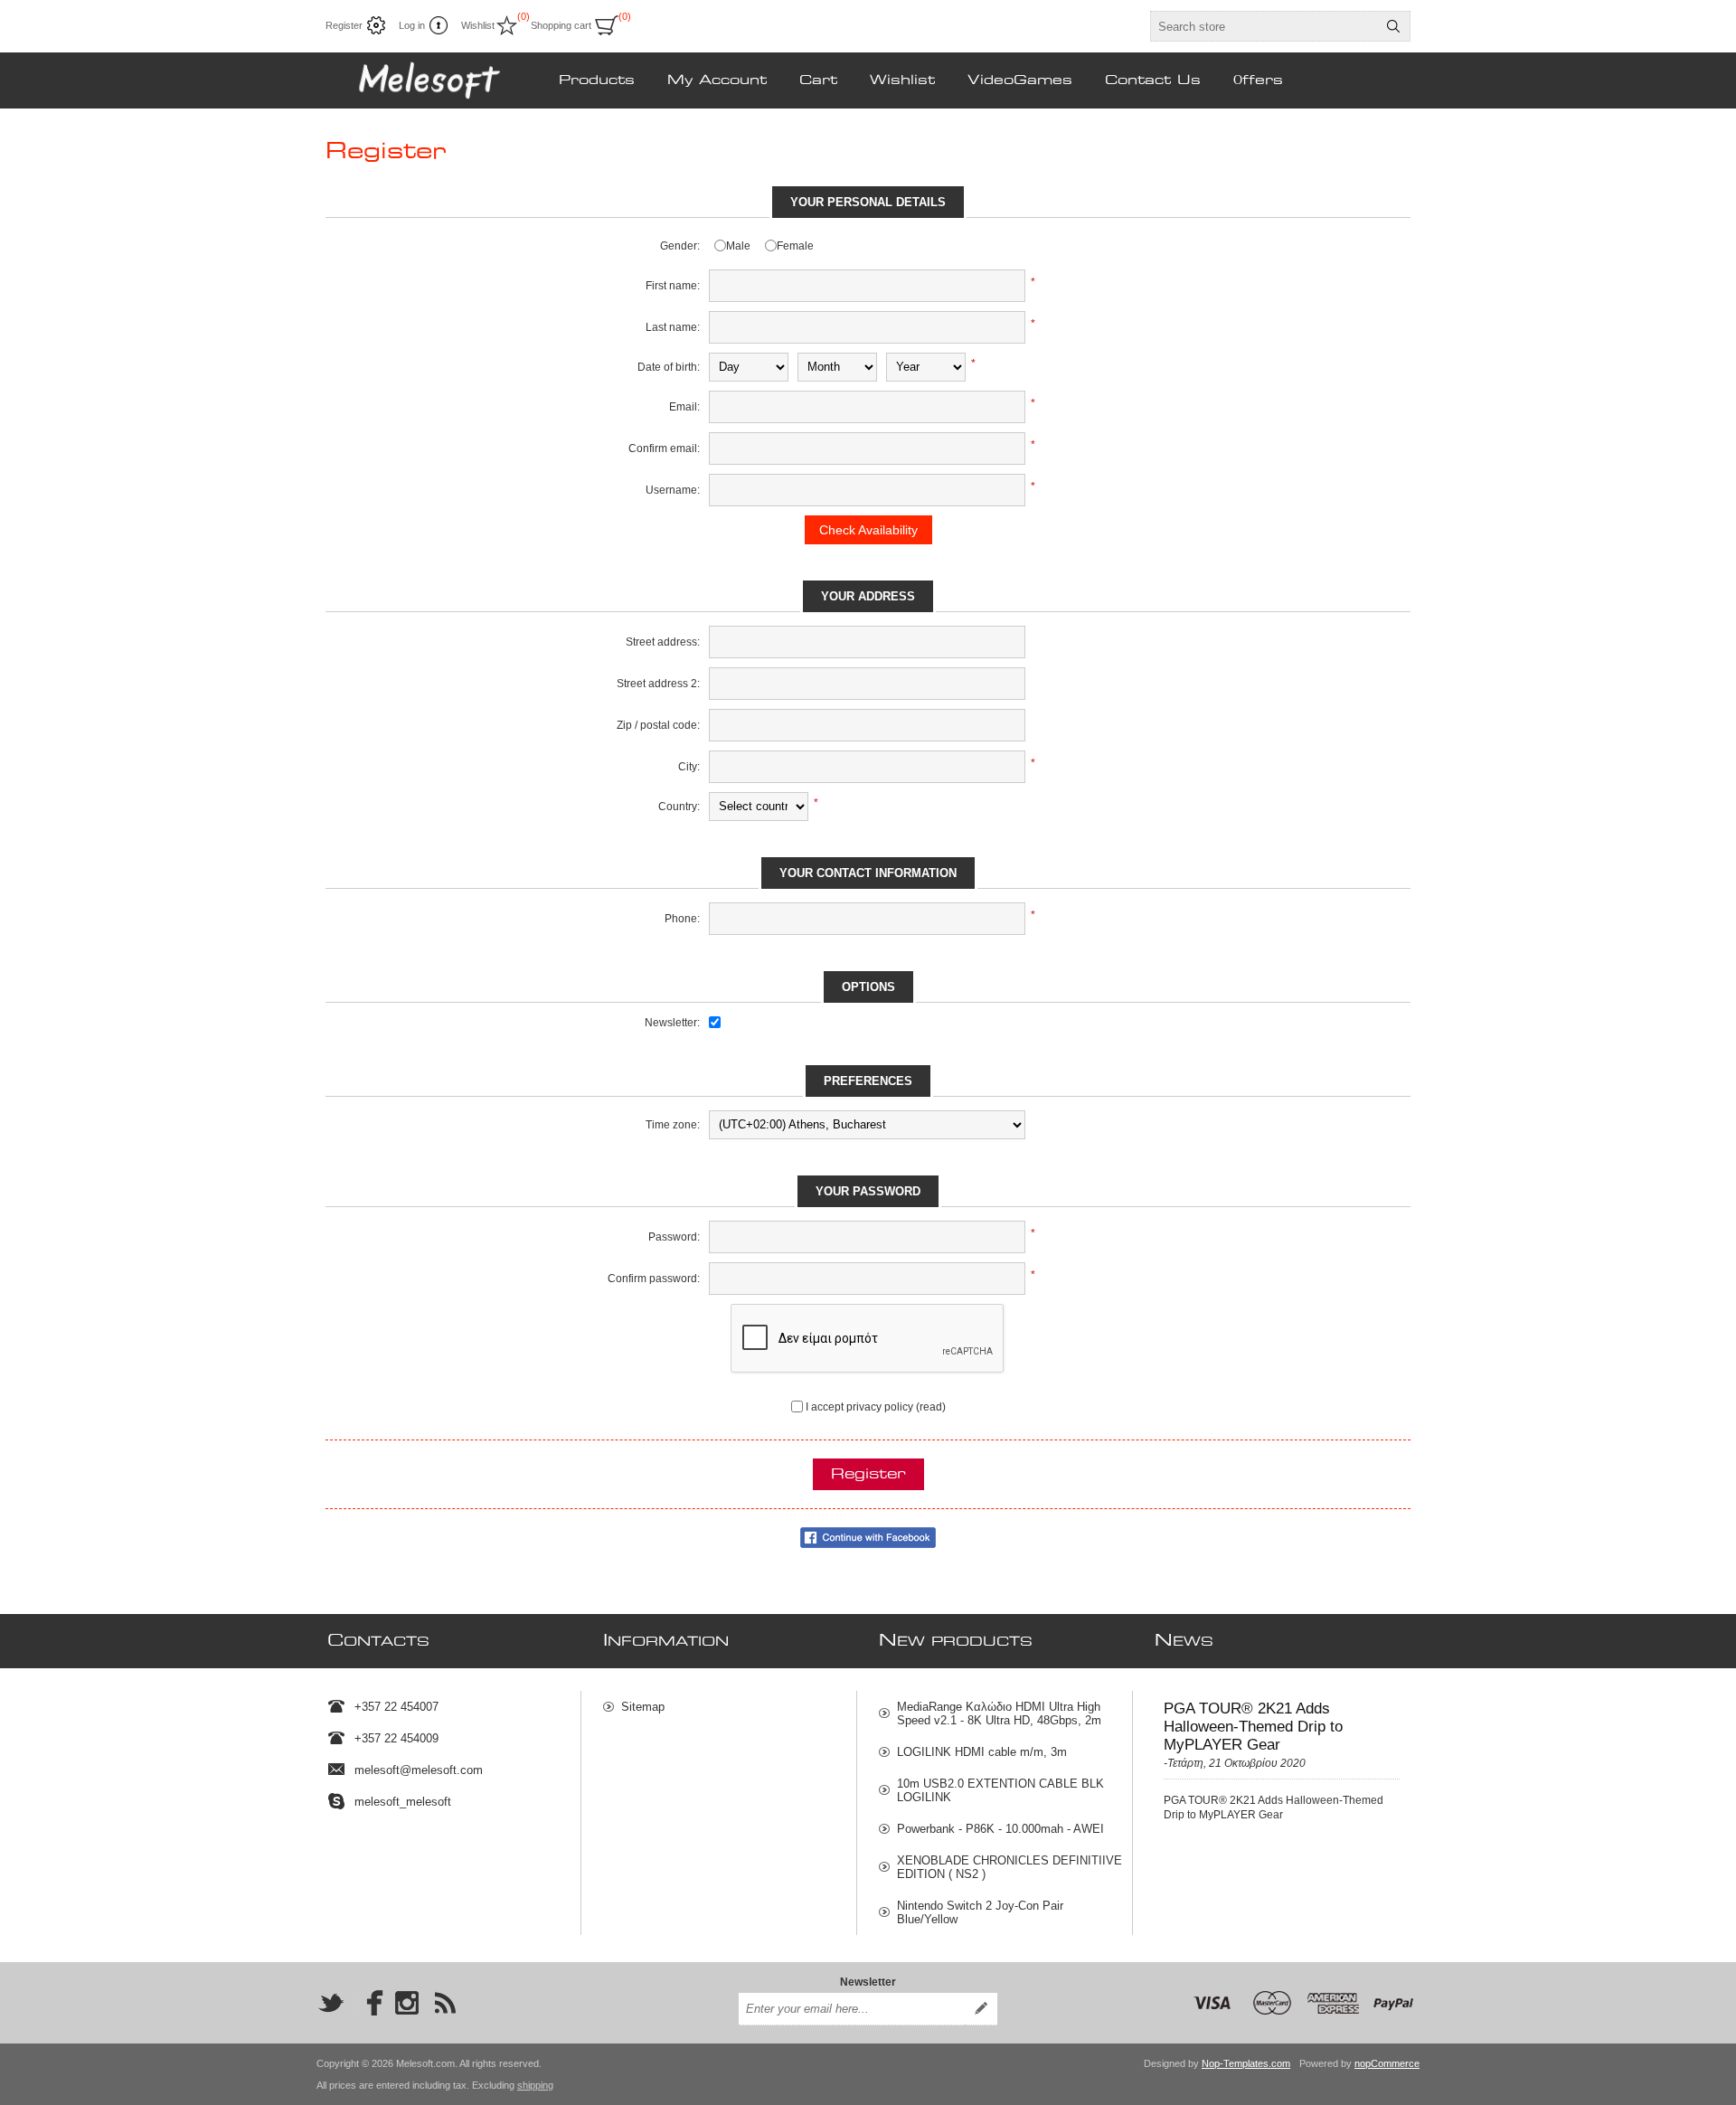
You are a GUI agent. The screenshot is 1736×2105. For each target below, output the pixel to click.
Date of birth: (669, 367)
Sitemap (643, 1707)
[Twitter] (331, 2003)
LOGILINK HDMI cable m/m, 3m (982, 1752)
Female (795, 246)
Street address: (663, 642)
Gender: (680, 246)
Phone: (682, 919)
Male (738, 246)
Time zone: (673, 1125)
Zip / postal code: (658, 725)
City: (689, 767)
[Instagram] (407, 2003)
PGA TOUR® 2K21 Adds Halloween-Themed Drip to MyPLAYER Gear (1253, 1727)
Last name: (673, 327)
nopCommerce (1387, 2063)
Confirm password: (654, 1279)
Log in (412, 25)
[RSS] (445, 2003)
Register (344, 25)
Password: (674, 1237)
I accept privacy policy (859, 1407)
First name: (673, 286)
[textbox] (1264, 26)
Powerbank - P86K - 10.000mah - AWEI (1000, 1829)
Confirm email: (664, 448)
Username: (673, 490)
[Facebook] (369, 2003)
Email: (684, 407)
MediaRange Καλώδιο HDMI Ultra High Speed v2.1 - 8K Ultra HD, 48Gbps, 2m (999, 1713)
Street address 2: (658, 684)
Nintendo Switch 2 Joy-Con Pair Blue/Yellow (980, 1912)
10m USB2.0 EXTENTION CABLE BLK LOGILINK (1000, 1790)
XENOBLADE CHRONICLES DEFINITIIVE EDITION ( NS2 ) (1010, 1867)
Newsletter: (672, 1023)
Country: (679, 807)
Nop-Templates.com (1246, 2063)
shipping (535, 2085)
